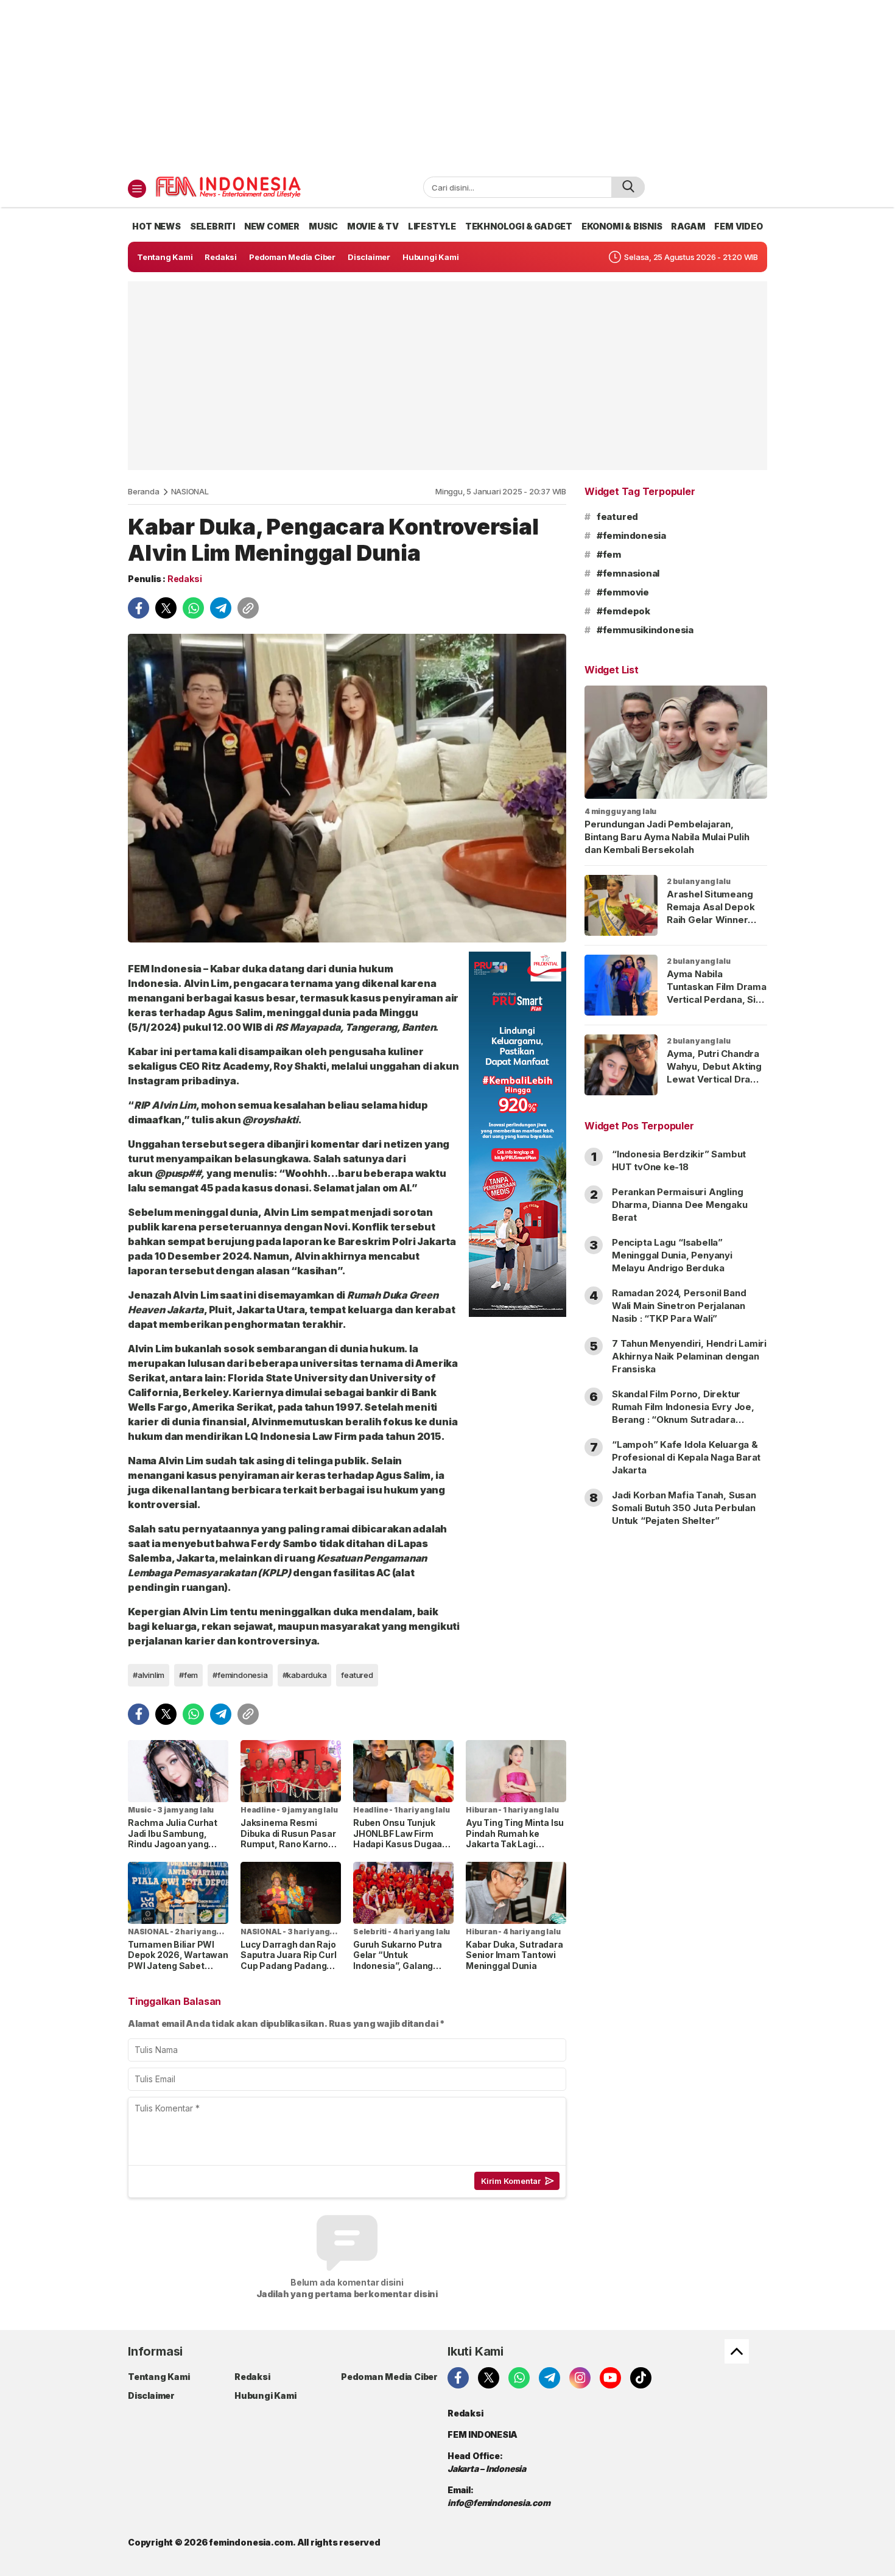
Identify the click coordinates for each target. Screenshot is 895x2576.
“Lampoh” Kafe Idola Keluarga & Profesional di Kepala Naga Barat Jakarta (686, 1457)
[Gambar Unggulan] (347, 788)
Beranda (144, 491)
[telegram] (221, 608)
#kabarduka (305, 1675)
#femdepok (623, 611)
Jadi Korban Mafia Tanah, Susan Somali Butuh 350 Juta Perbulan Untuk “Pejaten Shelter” (684, 1508)
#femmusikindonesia (645, 630)
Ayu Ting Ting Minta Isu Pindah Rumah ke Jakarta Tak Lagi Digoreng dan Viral (515, 1839)
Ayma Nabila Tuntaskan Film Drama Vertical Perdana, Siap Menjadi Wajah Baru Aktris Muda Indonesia (717, 1006)
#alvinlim (149, 1675)
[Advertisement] (447, 85)
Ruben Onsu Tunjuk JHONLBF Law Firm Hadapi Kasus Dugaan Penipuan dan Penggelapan (400, 1844)
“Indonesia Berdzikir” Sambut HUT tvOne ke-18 (679, 1160)
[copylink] (248, 608)
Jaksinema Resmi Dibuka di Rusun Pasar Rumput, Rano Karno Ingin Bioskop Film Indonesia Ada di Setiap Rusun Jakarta (290, 1849)
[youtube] (610, 2378)
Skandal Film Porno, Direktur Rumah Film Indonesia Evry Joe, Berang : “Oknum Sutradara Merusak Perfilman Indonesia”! (683, 1413)
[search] (628, 187)
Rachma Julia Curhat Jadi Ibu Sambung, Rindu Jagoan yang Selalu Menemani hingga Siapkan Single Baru (175, 1849)
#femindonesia (240, 1675)
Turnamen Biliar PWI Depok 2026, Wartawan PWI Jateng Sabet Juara (178, 1960)
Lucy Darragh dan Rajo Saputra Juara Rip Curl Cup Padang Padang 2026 (288, 1960)
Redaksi (185, 579)
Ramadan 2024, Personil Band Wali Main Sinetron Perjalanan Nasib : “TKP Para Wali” (679, 1306)
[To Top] (737, 2351)
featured (357, 1675)
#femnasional (628, 573)
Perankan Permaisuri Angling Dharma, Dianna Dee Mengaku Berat (680, 1205)
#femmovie (623, 592)
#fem (188, 1675)
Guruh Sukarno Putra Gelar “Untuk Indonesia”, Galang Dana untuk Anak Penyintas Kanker (398, 1966)
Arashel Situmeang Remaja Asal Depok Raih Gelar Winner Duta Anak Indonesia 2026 (713, 920)
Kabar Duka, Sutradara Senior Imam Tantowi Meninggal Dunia (514, 1955)
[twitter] (166, 608)
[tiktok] (641, 2378)
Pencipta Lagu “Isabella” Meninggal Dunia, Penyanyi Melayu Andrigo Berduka (672, 1255)
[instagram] (580, 2378)
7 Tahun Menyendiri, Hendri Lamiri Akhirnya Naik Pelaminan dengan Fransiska (689, 1356)
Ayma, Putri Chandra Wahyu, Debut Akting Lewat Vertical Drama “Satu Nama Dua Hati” (715, 1073)
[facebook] (139, 608)
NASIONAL (190, 491)
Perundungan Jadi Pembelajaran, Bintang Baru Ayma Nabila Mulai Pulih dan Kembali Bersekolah (667, 837)
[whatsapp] (193, 608)
